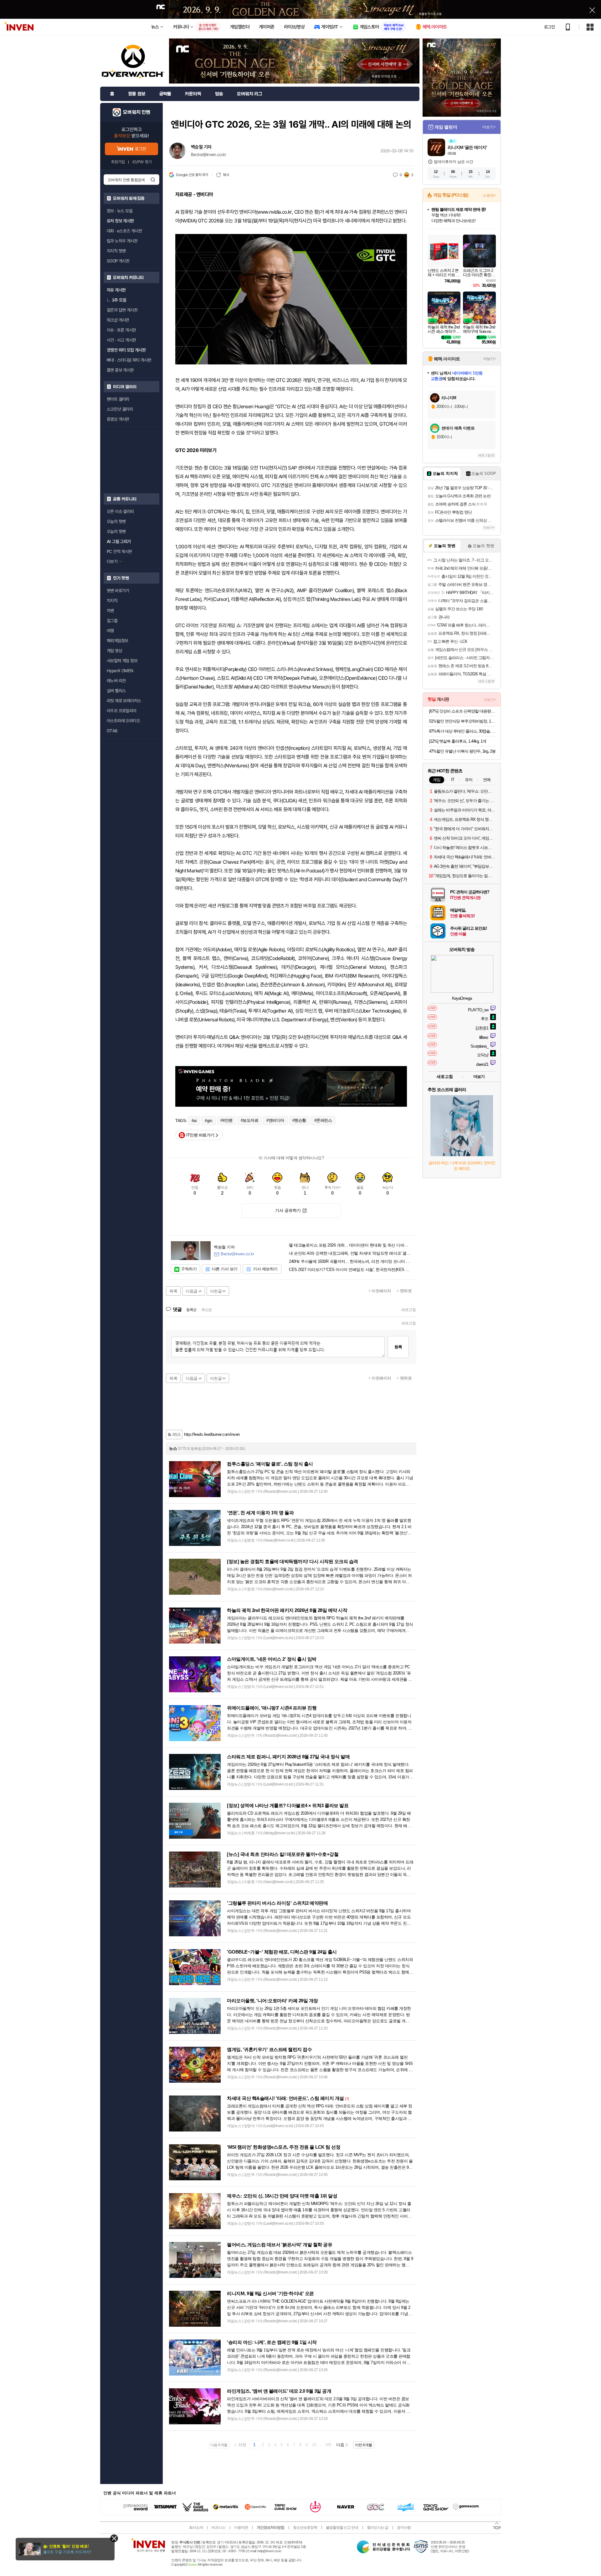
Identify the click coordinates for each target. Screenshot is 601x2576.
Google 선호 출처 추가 (192, 175)
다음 (340, 2445)
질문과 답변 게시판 (122, 310)
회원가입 (118, 162)
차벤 (110, 611)
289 (328, 2445)
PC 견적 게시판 (119, 551)
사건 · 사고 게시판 (121, 340)
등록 (398, 1347)
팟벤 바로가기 (118, 591)
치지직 (112, 601)
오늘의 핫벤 (116, 521)
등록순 (191, 1310)
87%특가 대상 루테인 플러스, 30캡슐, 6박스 (462, 731)
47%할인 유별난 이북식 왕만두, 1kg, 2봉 (462, 751)
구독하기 (189, 1269)
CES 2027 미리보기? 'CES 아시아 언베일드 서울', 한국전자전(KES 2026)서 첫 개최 (350, 1270)
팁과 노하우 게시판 (122, 241)
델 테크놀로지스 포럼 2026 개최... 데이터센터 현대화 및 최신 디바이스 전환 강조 (350, 1245)
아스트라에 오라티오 (123, 721)
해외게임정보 (117, 641)
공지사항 (404, 2528)
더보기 (479, 1077)
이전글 (216, 1291)
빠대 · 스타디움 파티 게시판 (129, 360)
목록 (173, 1291)
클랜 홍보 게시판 (120, 370)
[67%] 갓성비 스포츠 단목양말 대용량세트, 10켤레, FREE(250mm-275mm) (462, 711)
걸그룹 (112, 621)
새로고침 (408, 1310)
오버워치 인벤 (137, 112)
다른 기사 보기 (225, 1269)
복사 (226, 175)
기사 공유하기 (288, 1210)
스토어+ (489, 196)
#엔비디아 (275, 1120)
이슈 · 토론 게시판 (121, 330)
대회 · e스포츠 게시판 (124, 231)
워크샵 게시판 (118, 320)
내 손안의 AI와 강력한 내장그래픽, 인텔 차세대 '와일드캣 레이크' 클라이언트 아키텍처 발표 (350, 1253)
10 (314, 2445)
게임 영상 (114, 651)
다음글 (192, 1291)
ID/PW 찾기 (142, 162)
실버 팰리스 (116, 691)
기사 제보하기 (265, 1269)
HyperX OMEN (120, 671)
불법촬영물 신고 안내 (342, 2528)
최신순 (207, 1310)
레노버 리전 (116, 681)
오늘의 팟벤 (116, 531)
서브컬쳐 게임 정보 (122, 661)
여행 (110, 631)
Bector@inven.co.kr (208, 155)
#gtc (208, 1121)
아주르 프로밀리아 (122, 711)
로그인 (549, 27)
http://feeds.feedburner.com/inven (212, 1434)
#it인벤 (226, 1120)
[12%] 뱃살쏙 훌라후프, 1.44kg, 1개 (458, 741)
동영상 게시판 (118, 419)
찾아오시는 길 (378, 2528)
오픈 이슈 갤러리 (120, 511)
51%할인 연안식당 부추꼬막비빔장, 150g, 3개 (462, 721)
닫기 (114, 2538)
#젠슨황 (299, 1120)
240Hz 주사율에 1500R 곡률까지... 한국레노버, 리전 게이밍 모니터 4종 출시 (350, 1262)
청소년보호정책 (305, 2528)
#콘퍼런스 (323, 1120)
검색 (153, 180)
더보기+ (489, 127)
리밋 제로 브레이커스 (124, 701)
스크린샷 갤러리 (120, 409)
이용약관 (241, 2528)
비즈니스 (218, 2528)
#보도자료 (250, 1120)
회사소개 (196, 2528)
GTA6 (112, 731)
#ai (194, 1121)
